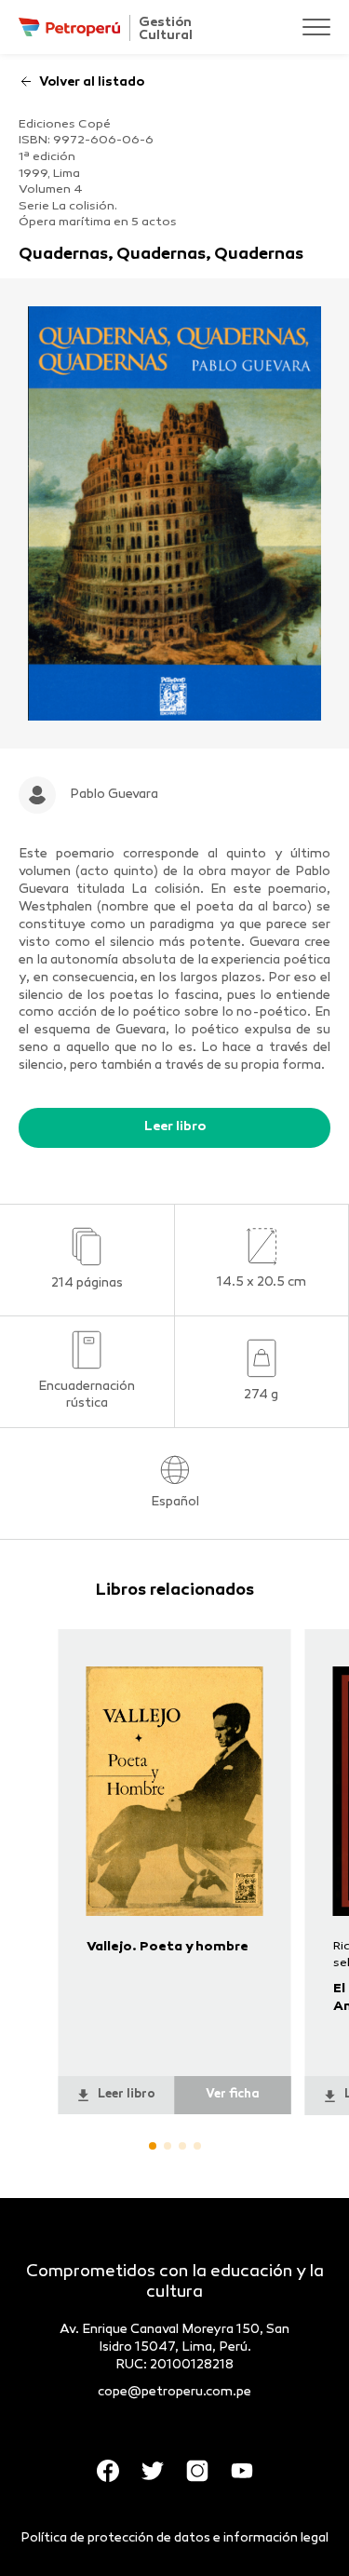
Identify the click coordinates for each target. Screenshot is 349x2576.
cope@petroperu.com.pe (174, 2392)
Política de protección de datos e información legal (174, 2538)
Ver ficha (233, 2095)
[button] (153, 2146)
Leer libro (175, 1127)
